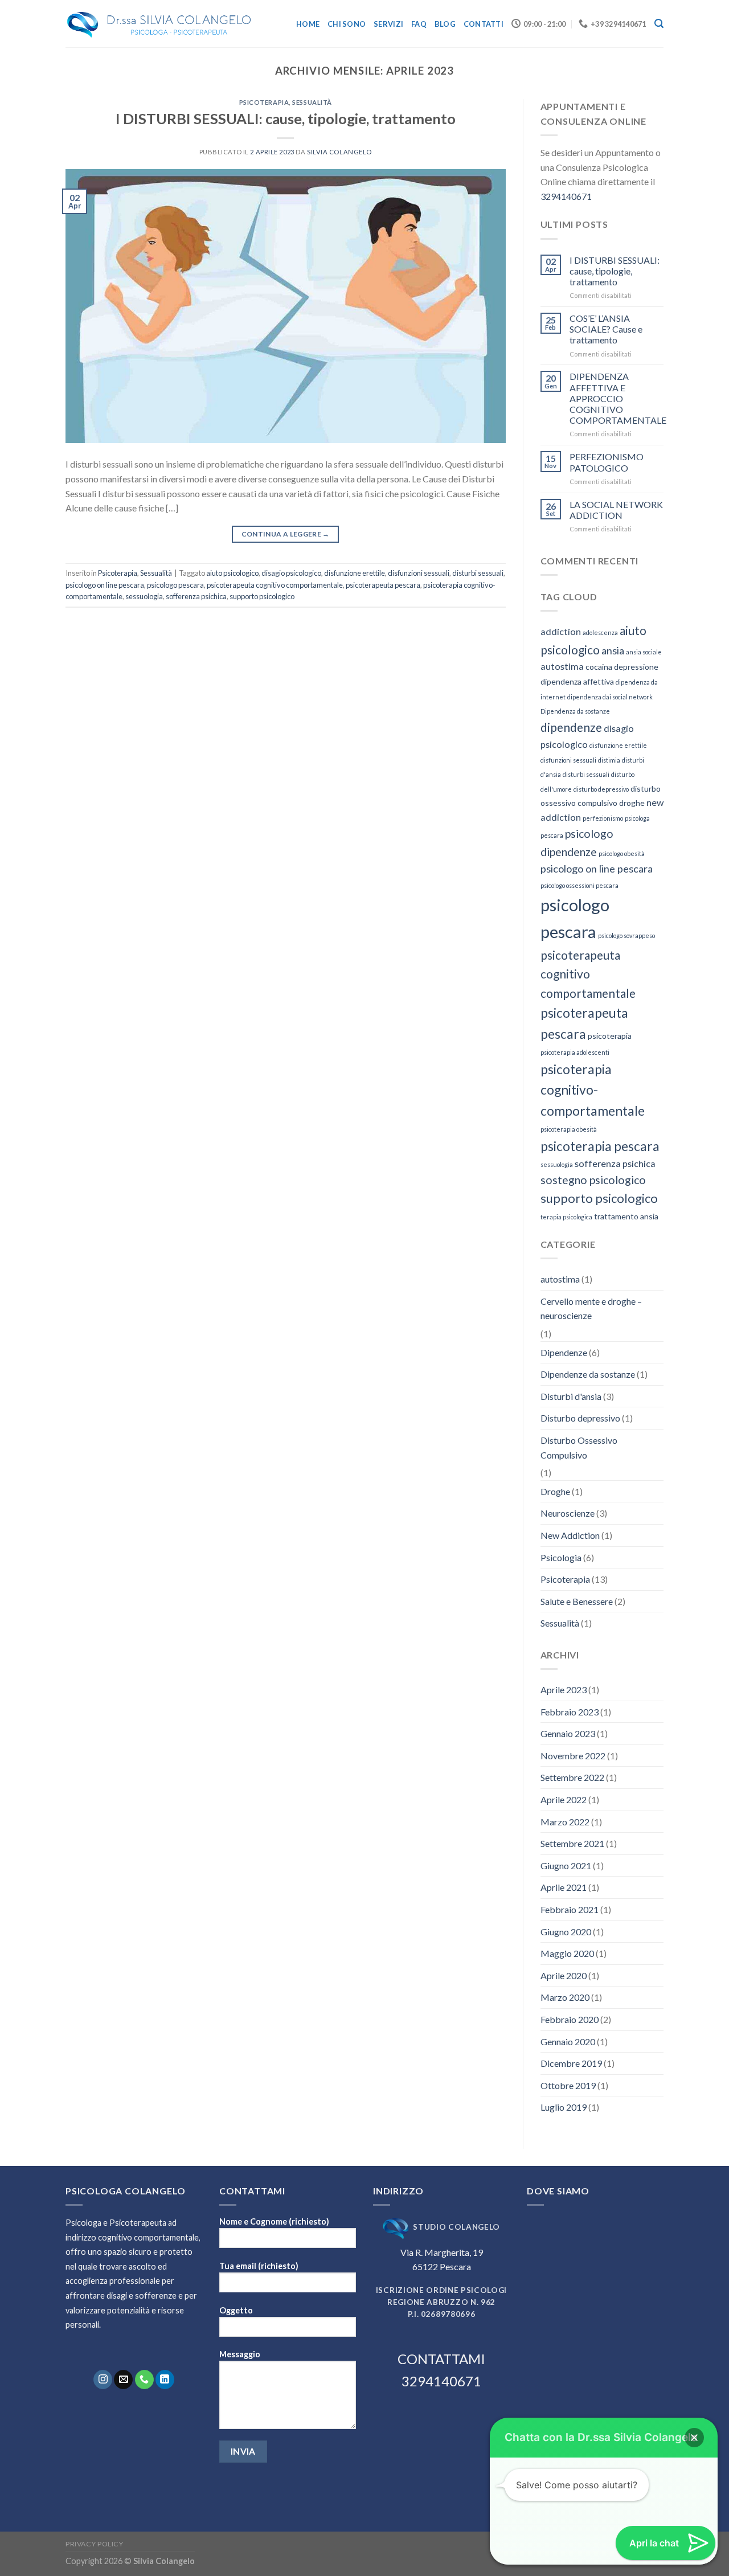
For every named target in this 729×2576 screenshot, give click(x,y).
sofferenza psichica (196, 596)
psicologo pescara (175, 585)
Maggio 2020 (567, 1953)
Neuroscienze (568, 1513)
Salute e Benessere (577, 1601)
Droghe (555, 1491)
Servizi (388, 24)
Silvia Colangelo (339, 152)
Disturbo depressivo (580, 1418)
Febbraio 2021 (570, 1909)
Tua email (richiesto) (259, 2266)
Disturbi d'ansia (571, 1396)
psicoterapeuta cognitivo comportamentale (275, 585)
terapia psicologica (566, 1217)
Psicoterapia (264, 102)
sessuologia (144, 596)
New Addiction (570, 1535)
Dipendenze (564, 1352)
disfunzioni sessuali (419, 573)
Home (308, 24)
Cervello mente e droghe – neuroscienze (591, 1309)
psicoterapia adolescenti (575, 1052)
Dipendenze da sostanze (588, 1374)
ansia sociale (644, 652)
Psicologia (561, 1557)
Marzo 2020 (565, 1997)
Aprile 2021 (564, 1887)
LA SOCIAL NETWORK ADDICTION (616, 510)
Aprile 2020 (564, 1975)
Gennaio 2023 (568, 1733)
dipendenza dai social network (610, 697)
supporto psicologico (262, 596)
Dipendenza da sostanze (575, 711)
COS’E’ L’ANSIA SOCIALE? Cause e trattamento (606, 329)
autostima (562, 666)
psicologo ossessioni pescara (579, 885)
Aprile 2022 (564, 1799)
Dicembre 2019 (571, 2063)
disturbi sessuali (478, 573)
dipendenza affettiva (577, 681)
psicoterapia (610, 1036)
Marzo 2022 (565, 1822)
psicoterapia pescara (600, 1146)
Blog (445, 24)
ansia (613, 650)
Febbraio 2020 (570, 2019)
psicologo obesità (622, 853)
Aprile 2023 (564, 1690)
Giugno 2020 (566, 1932)
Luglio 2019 (564, 2107)
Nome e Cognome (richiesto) (274, 2221)
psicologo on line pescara (105, 585)
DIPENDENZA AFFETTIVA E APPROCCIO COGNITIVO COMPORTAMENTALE (618, 398)
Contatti (484, 24)
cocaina (599, 667)
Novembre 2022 (573, 1756)
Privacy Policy (95, 2544)
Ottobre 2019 (568, 2085)
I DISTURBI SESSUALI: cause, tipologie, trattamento (286, 118)
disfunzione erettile (355, 573)
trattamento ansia (626, 1216)
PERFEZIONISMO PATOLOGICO (607, 462)
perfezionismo (603, 818)
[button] (694, 2438)
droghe (632, 803)
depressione (636, 667)
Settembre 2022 (572, 1777)
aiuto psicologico (232, 573)
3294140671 (566, 196)
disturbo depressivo (601, 789)
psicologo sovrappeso (626, 935)
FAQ (419, 24)
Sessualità (312, 102)
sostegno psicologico (593, 1180)
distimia (609, 760)
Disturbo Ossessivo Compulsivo (579, 1447)
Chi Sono (347, 24)
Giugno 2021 (566, 1866)
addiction (561, 631)
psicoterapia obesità (569, 1129)
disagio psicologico (291, 573)
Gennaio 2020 (568, 2041)
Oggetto (236, 2310)
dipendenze (571, 727)
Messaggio (240, 2354)
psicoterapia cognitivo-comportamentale (593, 1090)
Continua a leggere (286, 534)
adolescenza (600, 632)
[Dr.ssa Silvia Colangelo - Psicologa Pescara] (159, 24)
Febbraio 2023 (570, 1712)
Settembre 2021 (572, 1843)
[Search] (659, 24)
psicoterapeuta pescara (383, 585)
